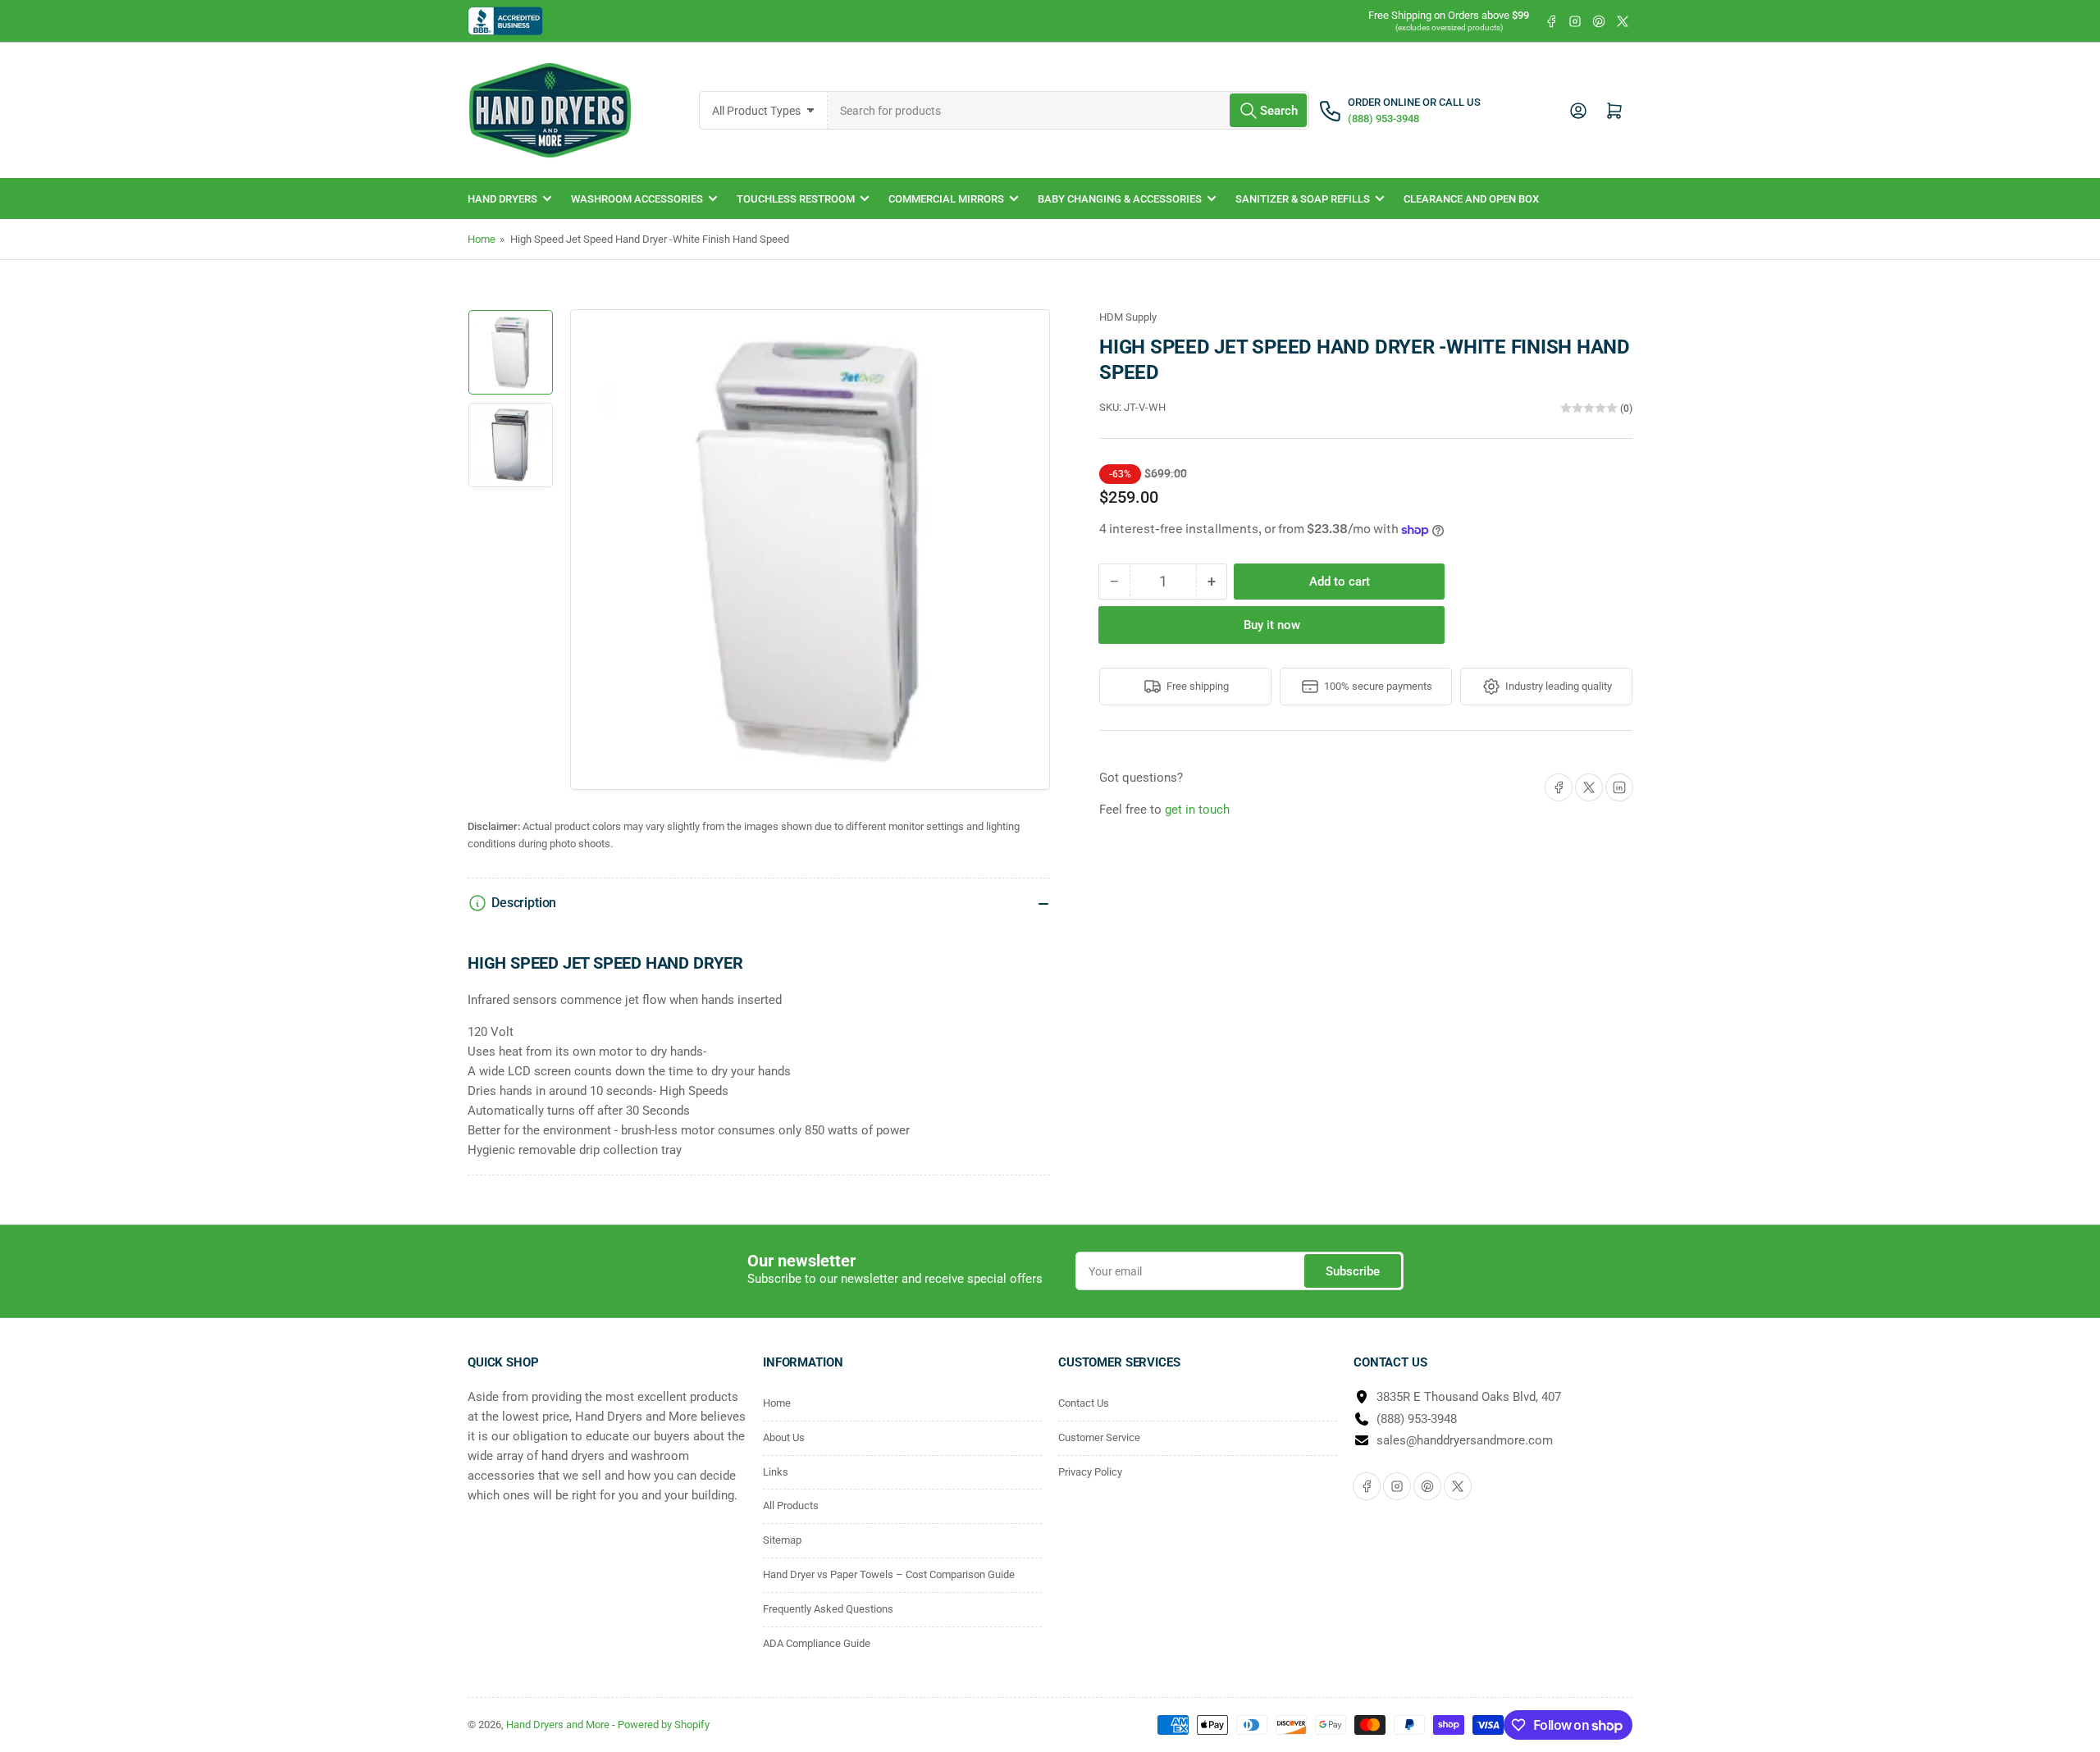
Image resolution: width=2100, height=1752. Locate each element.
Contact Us (1084, 1403)
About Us (784, 1437)
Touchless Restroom (796, 199)
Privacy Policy (1090, 1472)
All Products (791, 1506)
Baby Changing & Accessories (1120, 199)
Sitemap (782, 1540)
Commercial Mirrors (946, 199)
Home (482, 239)
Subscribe (1353, 1271)
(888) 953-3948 (1417, 1419)
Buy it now (1272, 625)
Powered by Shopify (664, 1725)
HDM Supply (1128, 317)
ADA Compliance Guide (817, 1643)
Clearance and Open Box (1471, 199)
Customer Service (1099, 1437)
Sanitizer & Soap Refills (1303, 199)
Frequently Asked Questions (828, 1609)
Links (776, 1472)
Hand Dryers (502, 199)
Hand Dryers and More (559, 1725)
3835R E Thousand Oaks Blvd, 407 (1469, 1397)
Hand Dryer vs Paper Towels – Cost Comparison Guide (889, 1574)
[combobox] (1069, 110)
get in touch (1197, 810)
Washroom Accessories (637, 199)
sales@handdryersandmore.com (1465, 1440)
